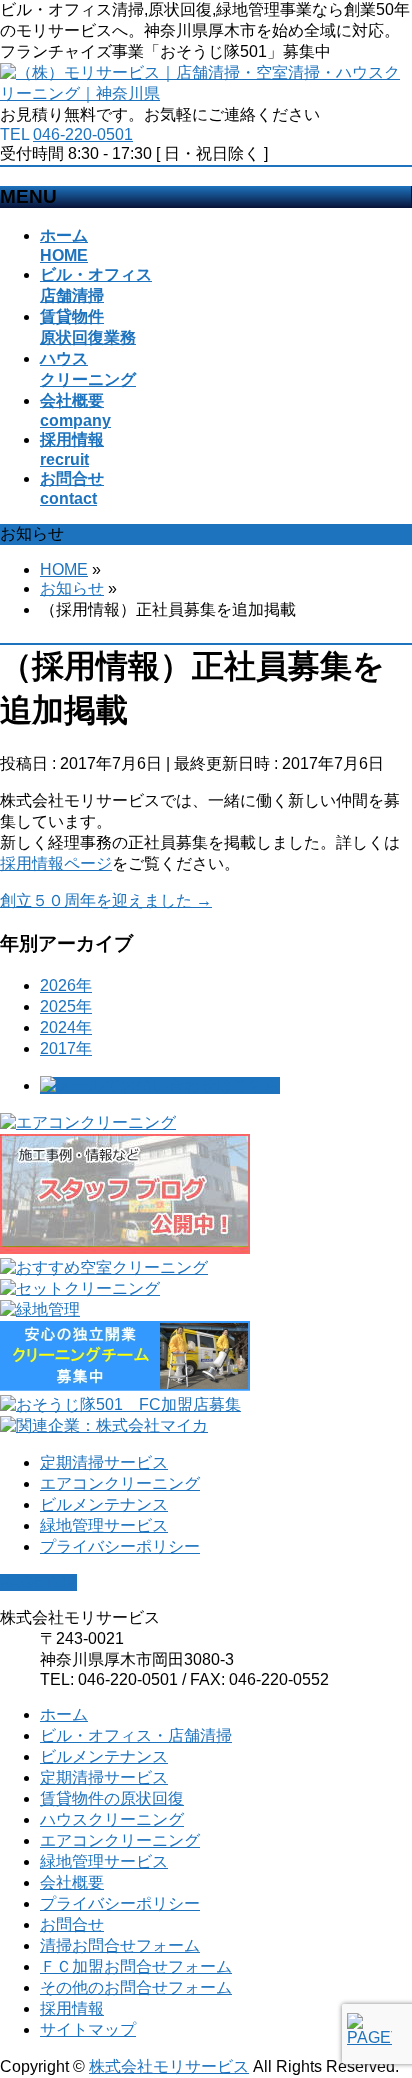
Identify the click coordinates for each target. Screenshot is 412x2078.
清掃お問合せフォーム (120, 1945)
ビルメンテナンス (104, 1504)
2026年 (66, 985)
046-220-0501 (83, 134)
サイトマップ (88, 2029)
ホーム (64, 1714)
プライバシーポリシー (120, 1546)
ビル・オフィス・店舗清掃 (136, 1735)
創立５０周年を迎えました (106, 900)
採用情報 (72, 2008)
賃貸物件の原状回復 (112, 1798)
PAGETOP (38, 1582)
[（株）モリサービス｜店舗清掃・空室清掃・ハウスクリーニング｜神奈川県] (206, 93)
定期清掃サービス (104, 1462)
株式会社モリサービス (169, 2066)
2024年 (66, 1027)
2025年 (66, 1006)
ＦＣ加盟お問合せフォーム (136, 1966)
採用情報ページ (56, 863)
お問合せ (72, 1924)
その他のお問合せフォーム (136, 1987)
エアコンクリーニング (120, 1483)
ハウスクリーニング (112, 1819)
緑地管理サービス (104, 1525)
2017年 (66, 1048)
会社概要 (72, 1882)
